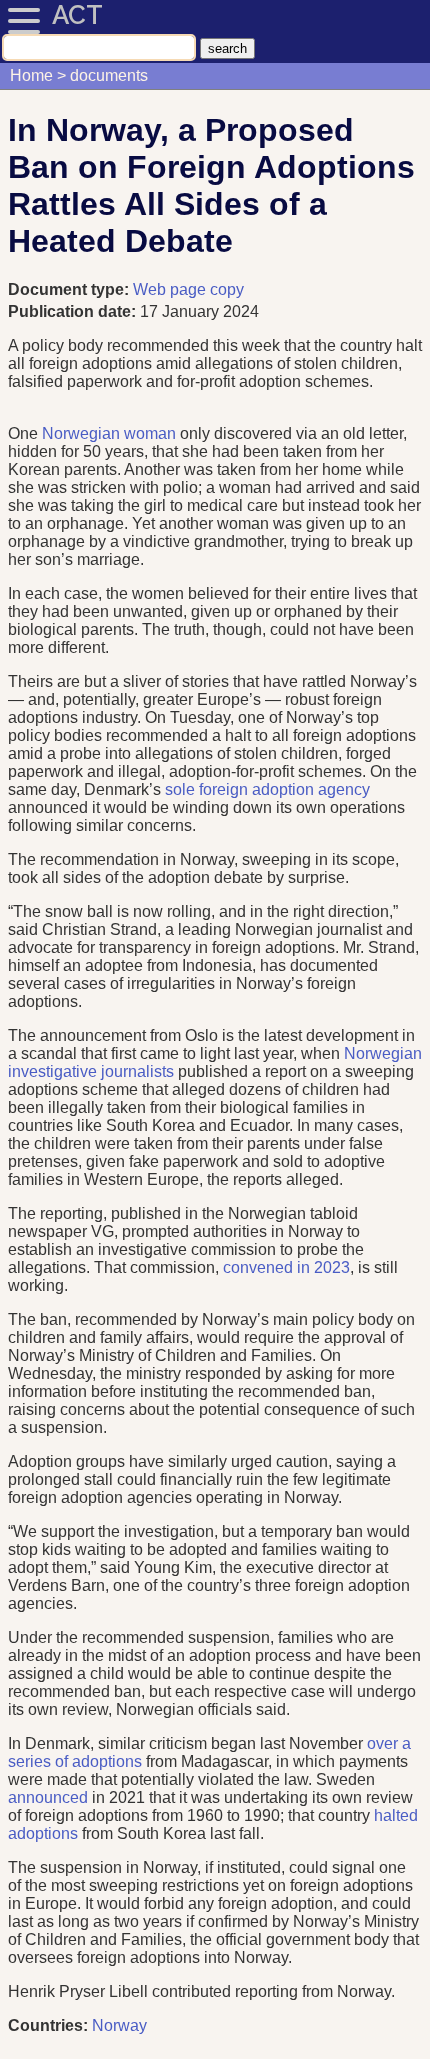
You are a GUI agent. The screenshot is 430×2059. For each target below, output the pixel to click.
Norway (119, 2025)
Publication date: (74, 311)
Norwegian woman (109, 433)
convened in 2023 (286, 1267)
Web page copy (188, 289)
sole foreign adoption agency (267, 789)
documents (109, 75)
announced (48, 1797)
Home (31, 75)
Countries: (48, 2025)
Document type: (70, 289)
